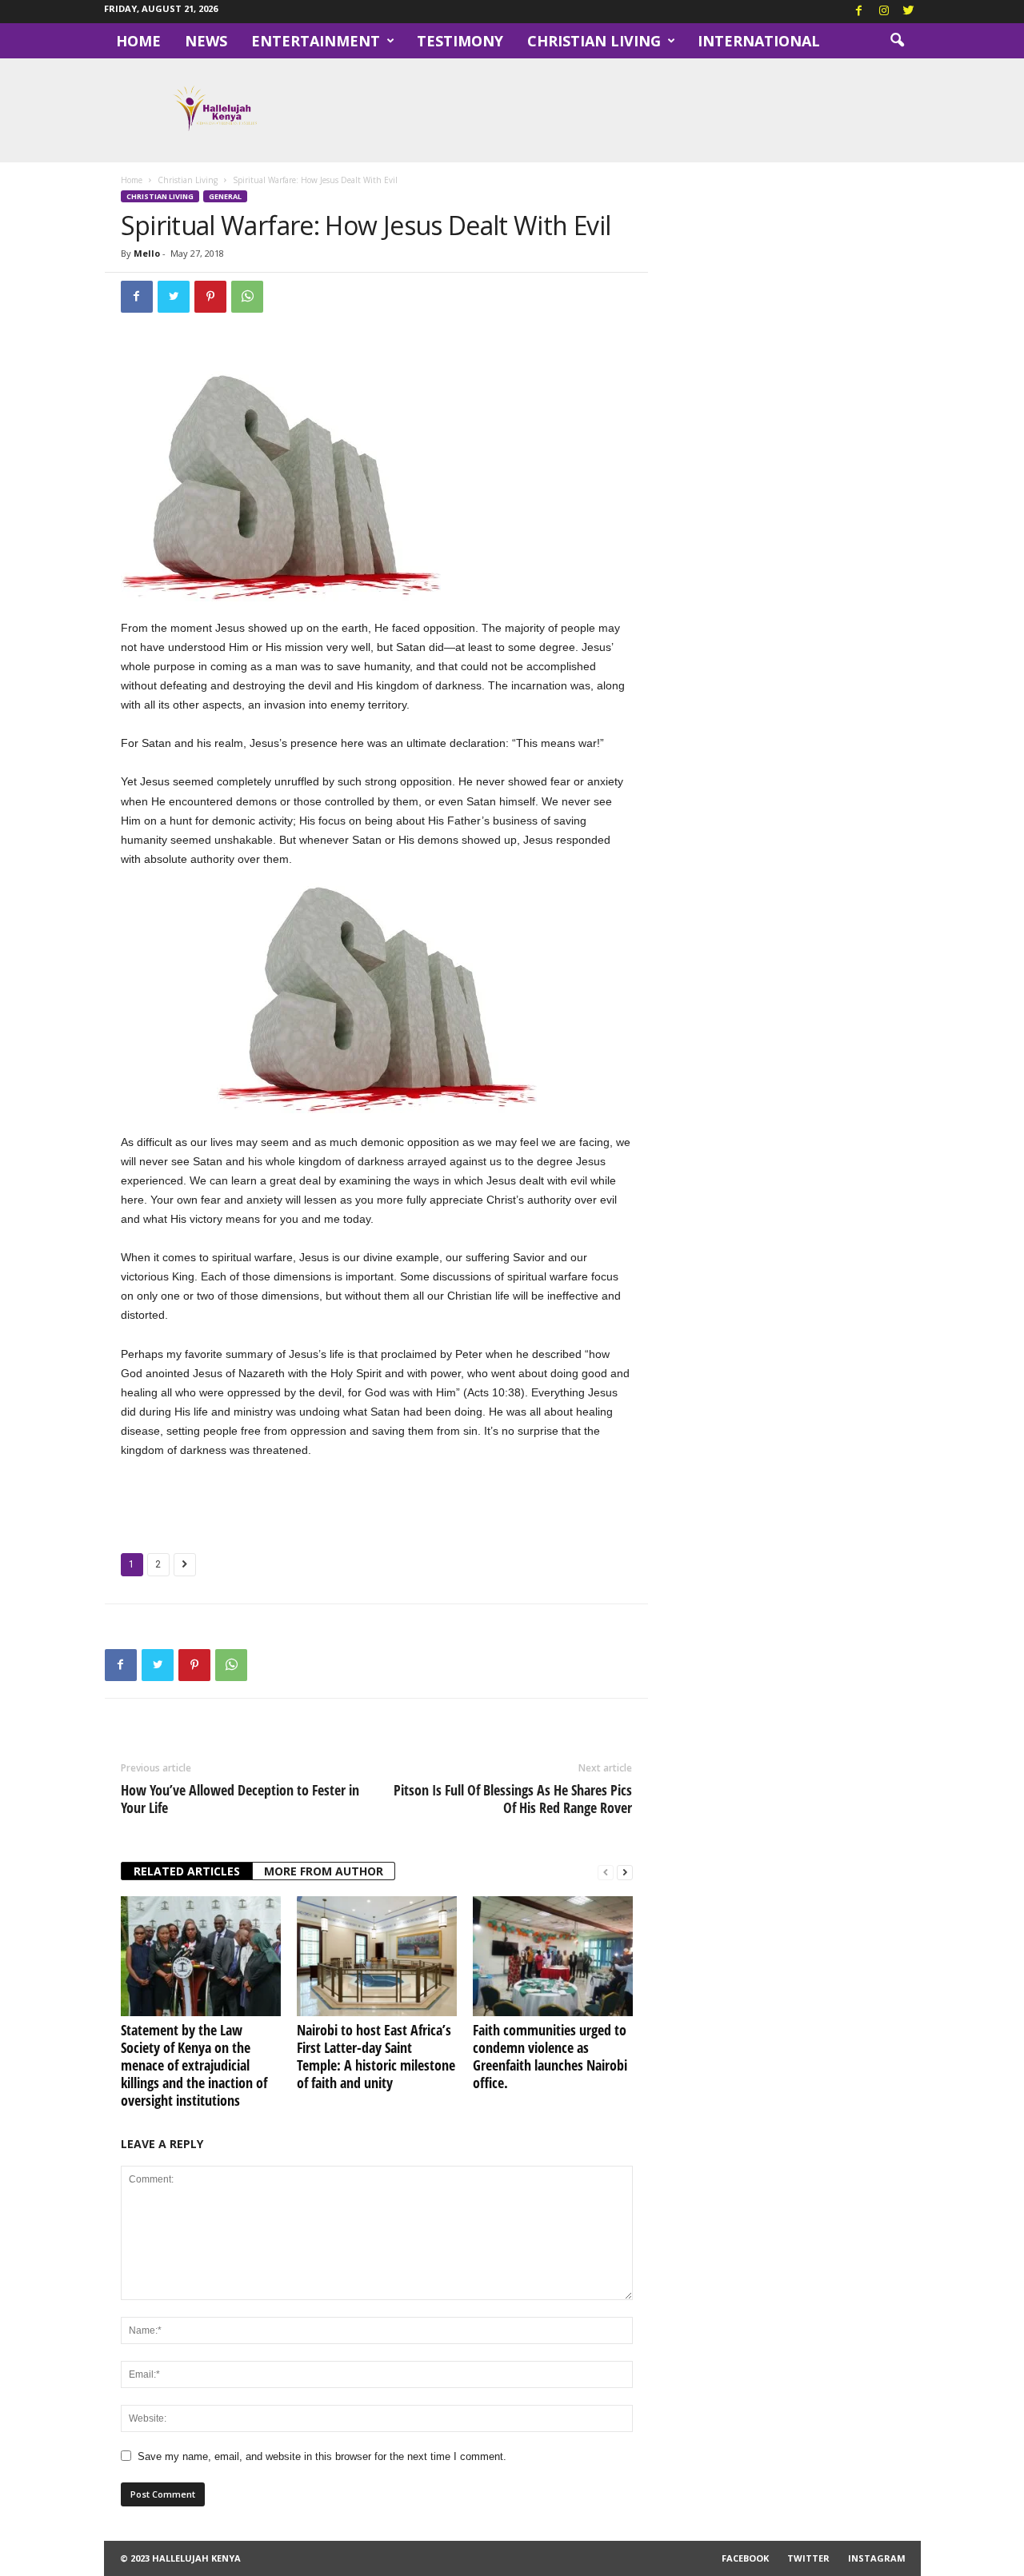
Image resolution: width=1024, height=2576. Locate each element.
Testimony (460, 41)
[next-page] (625, 1872)
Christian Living (594, 41)
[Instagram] (884, 12)
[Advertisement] (377, 1503)
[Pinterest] (210, 297)
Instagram (877, 2558)
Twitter (808, 2558)
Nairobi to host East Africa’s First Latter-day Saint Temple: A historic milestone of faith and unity (376, 2056)
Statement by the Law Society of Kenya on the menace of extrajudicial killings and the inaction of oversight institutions (194, 2065)
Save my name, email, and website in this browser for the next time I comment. (322, 2456)
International (759, 41)
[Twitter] (909, 12)
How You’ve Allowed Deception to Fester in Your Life (240, 1799)
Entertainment (316, 41)
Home (138, 41)
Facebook (745, 2558)
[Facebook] (859, 12)
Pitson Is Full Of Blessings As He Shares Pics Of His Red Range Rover (513, 1799)
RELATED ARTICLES (187, 1871)
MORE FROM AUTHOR (324, 1871)
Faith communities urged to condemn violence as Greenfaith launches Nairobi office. (550, 2056)
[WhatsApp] (247, 297)
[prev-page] (606, 1872)
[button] (897, 41)
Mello (147, 253)
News (206, 41)
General (225, 196)
